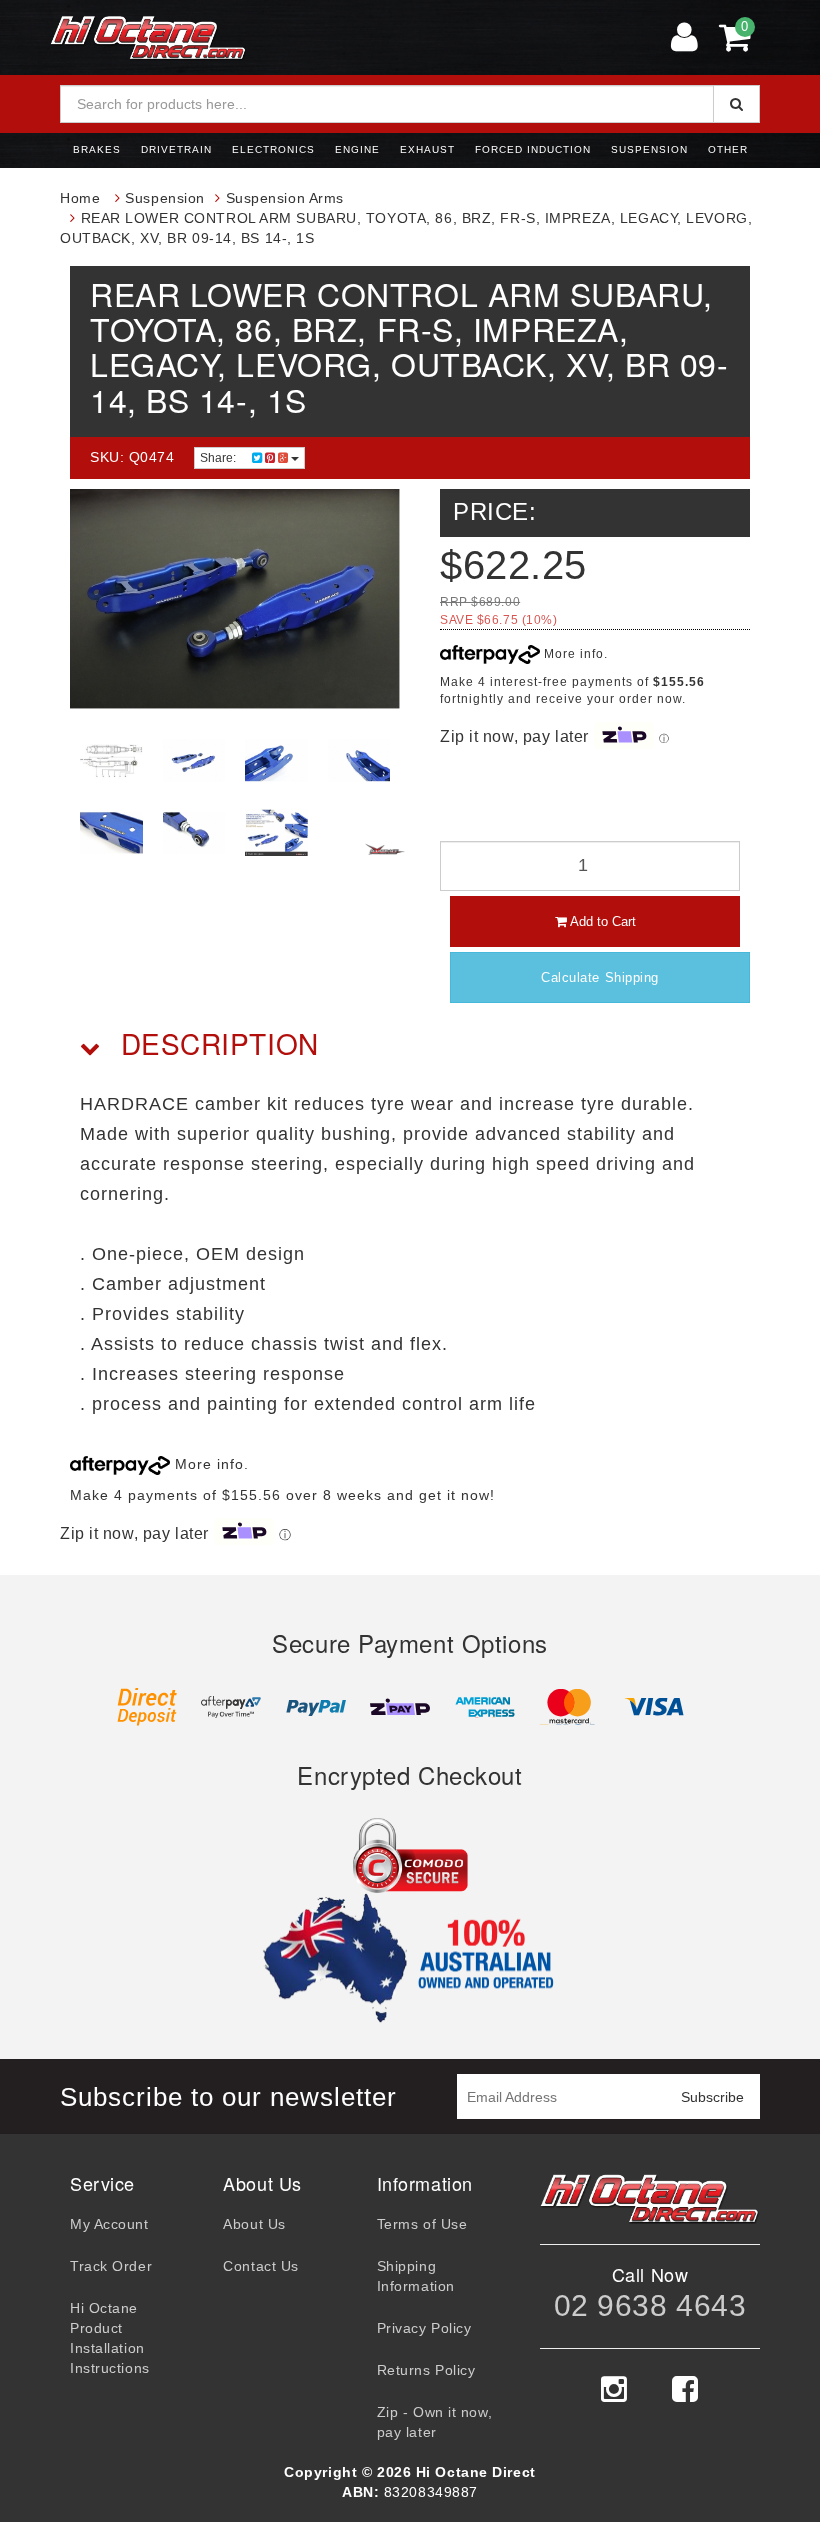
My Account (109, 2224)
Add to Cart (601, 921)
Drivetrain (176, 149)
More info (572, 654)
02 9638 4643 (650, 2305)
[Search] (736, 104)
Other (728, 149)
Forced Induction (533, 149)
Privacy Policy (424, 2328)
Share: (219, 458)
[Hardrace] (385, 849)
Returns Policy (426, 2370)
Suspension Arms (285, 198)
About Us (254, 2224)
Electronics (273, 149)
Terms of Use (422, 2224)
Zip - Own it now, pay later (435, 2422)
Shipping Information (416, 2276)
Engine (357, 149)
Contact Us (261, 2266)
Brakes (97, 149)
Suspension (649, 149)
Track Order (111, 2266)
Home (80, 198)
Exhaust (427, 149)
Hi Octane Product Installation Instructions (110, 2338)
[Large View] (111, 760)
